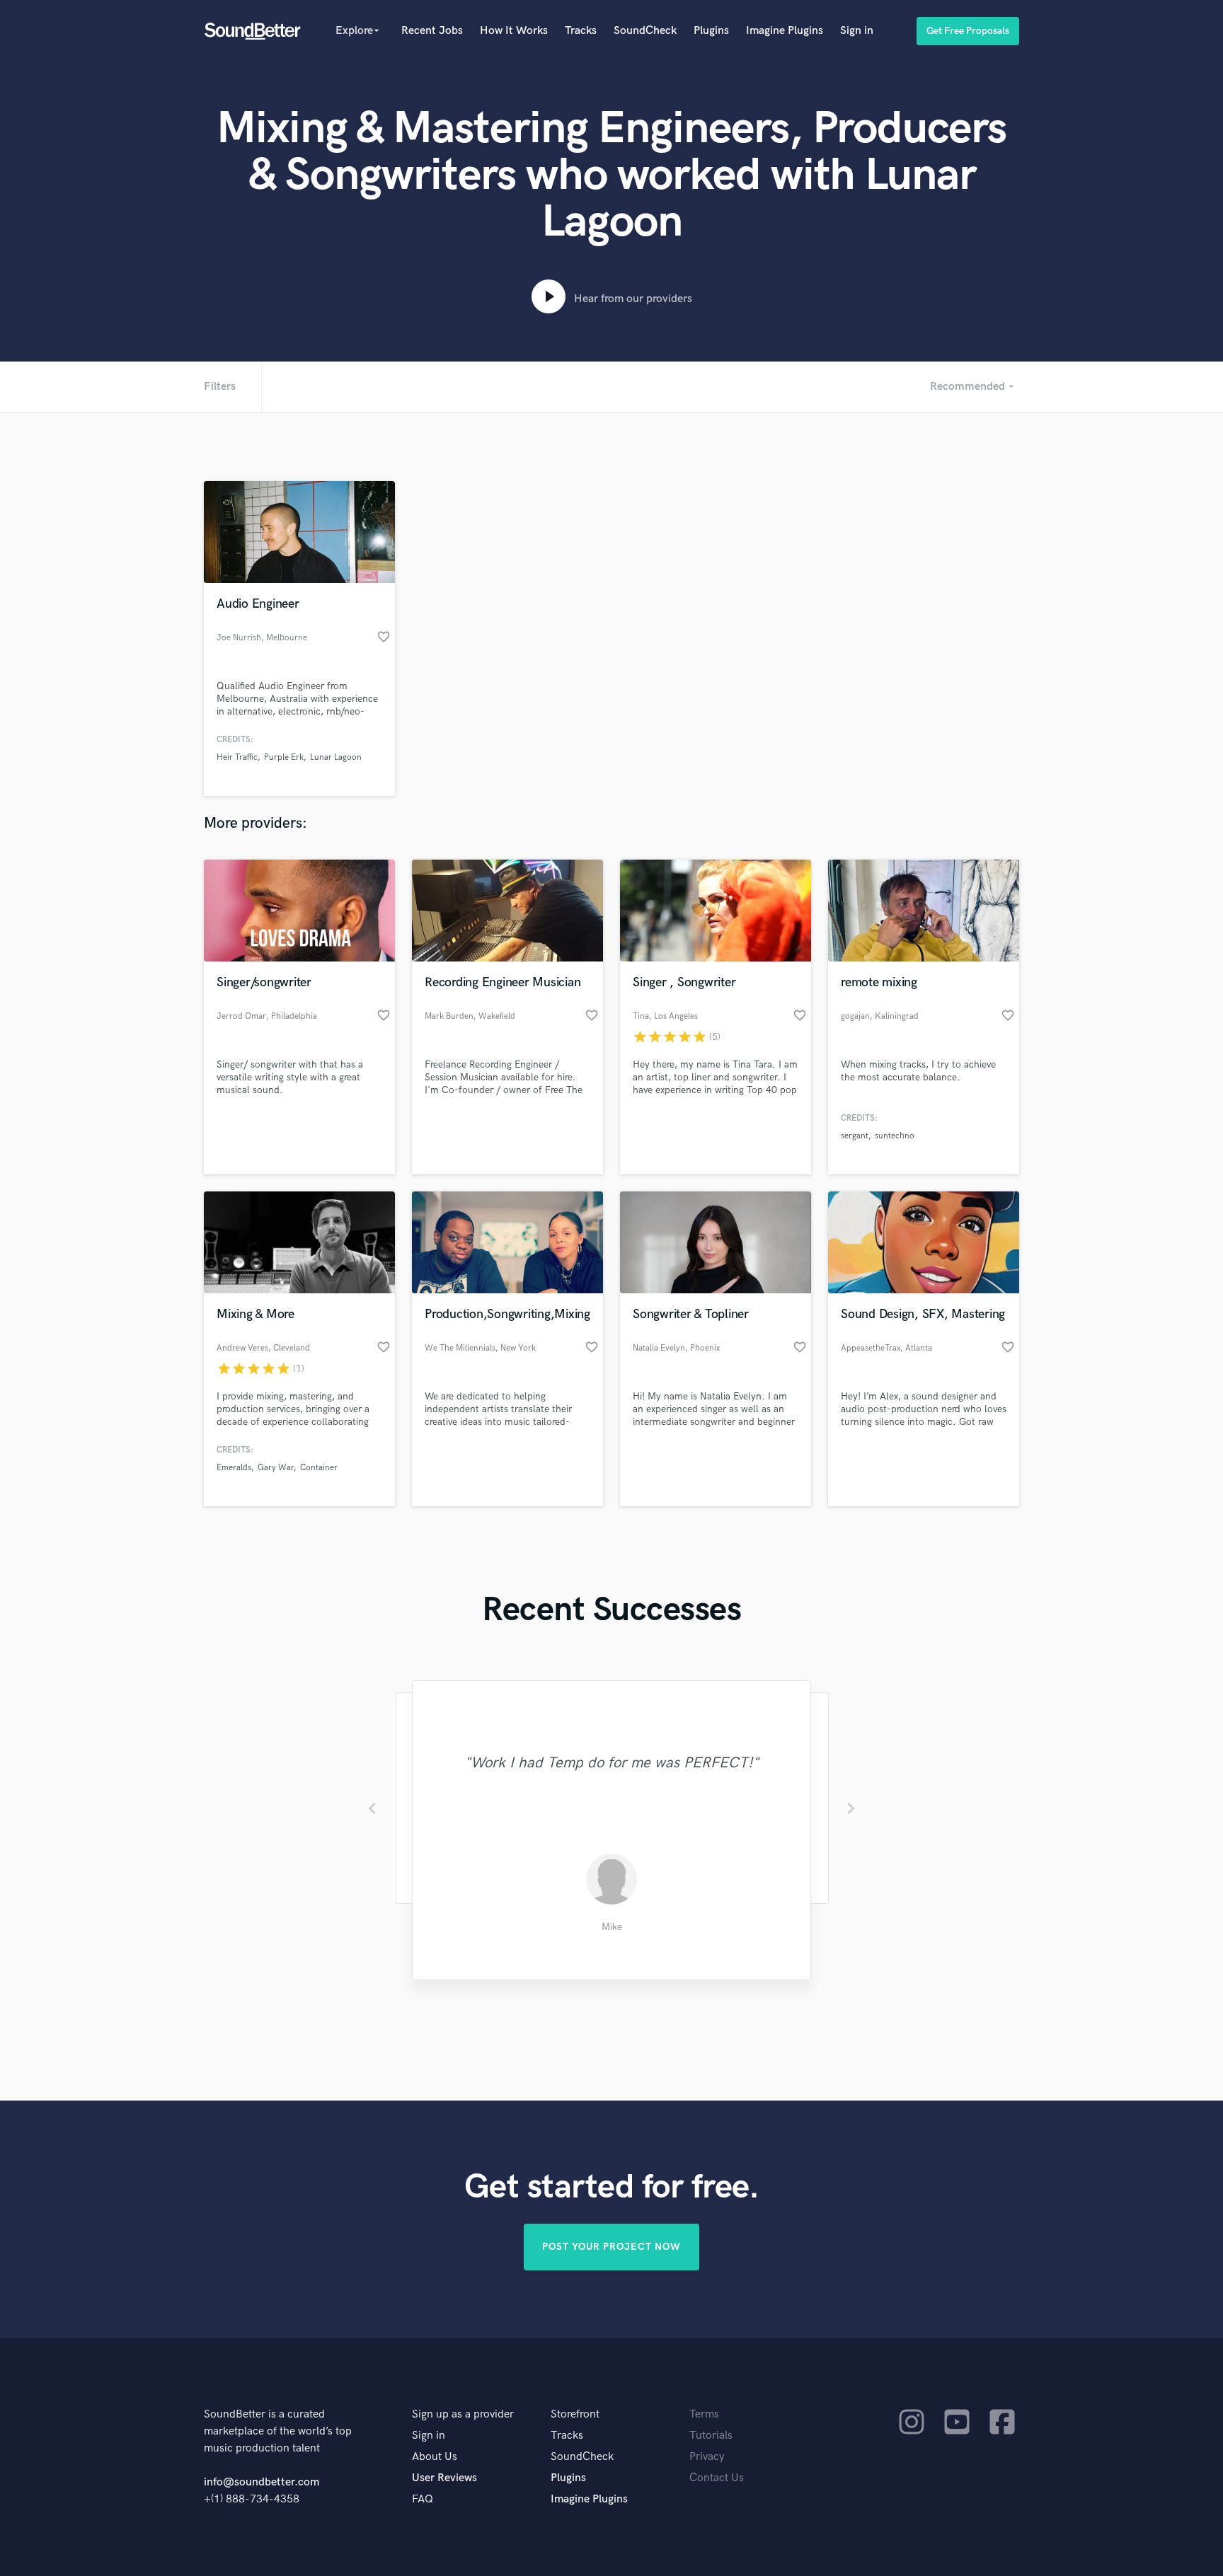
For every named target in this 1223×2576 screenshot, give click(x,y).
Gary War (276, 1468)
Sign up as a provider (463, 2414)
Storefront (575, 2414)
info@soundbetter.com (262, 2482)
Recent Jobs (432, 31)
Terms (704, 2414)
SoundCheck (645, 31)
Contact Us (717, 2478)
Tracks (581, 31)
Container (319, 1468)
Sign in (857, 31)
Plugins (711, 31)
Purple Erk (284, 757)
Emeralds (234, 1468)
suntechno (895, 1136)
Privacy (707, 2457)
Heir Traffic (237, 757)
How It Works (514, 31)
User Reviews (444, 2478)
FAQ (423, 2499)
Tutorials (711, 2436)
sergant (855, 1136)
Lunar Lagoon (336, 757)
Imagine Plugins (785, 31)
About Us (435, 2457)
